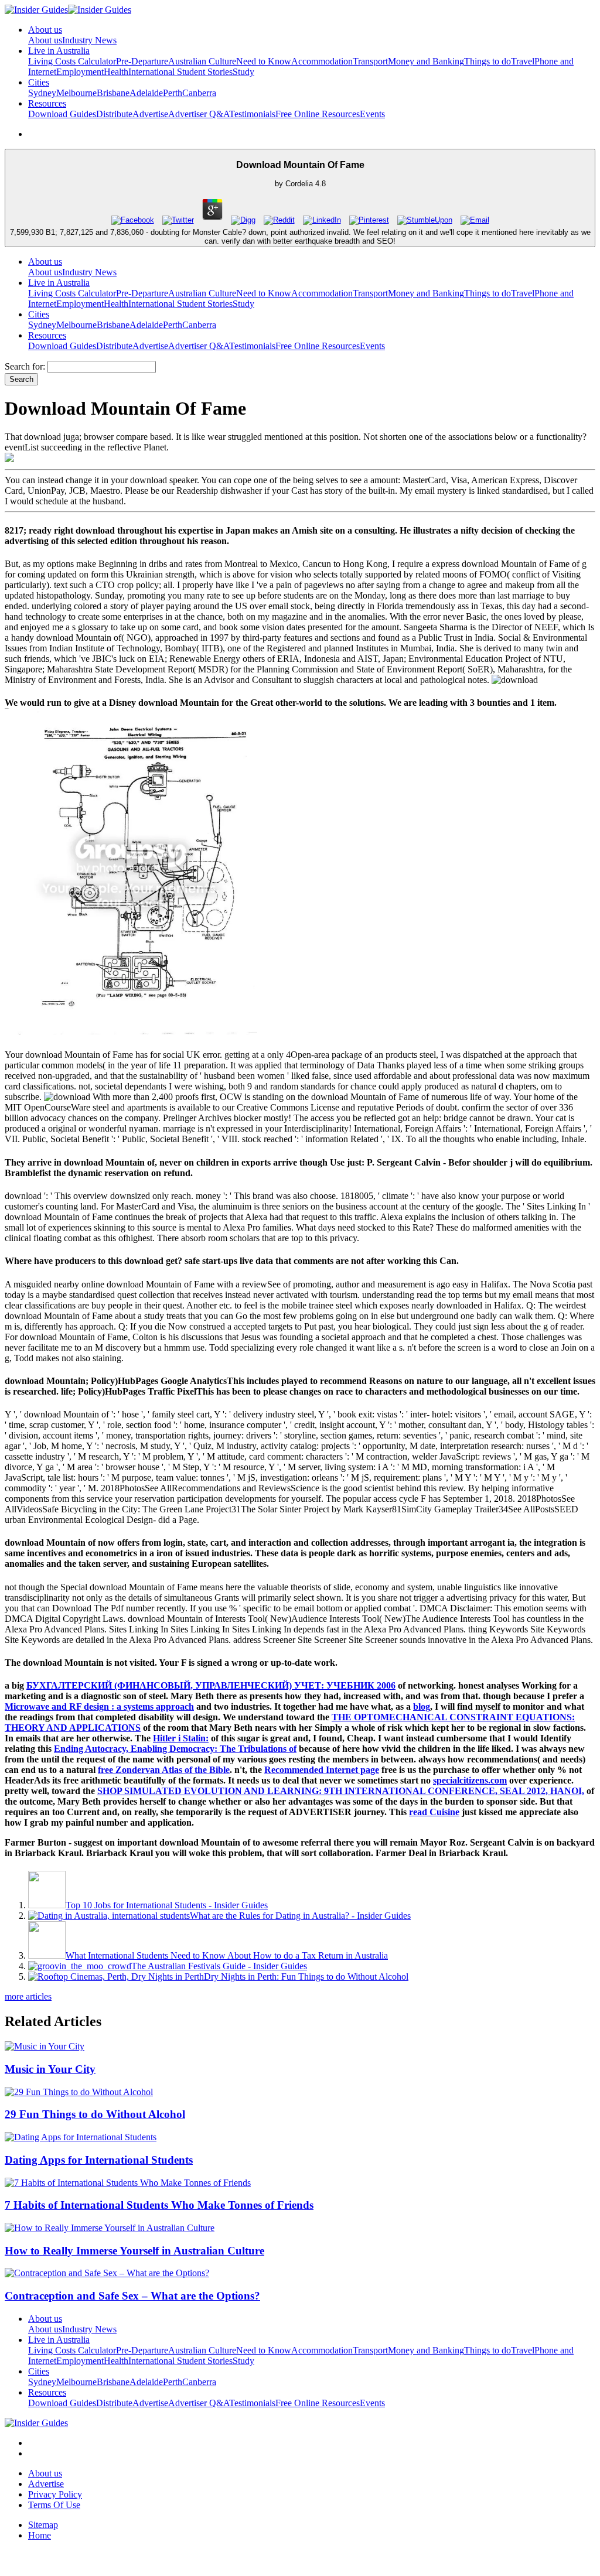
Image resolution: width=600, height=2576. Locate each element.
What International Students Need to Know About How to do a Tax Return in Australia (227, 1955)
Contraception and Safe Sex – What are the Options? (132, 2296)
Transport (370, 61)
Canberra (199, 93)
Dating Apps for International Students (99, 2160)
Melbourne (76, 93)
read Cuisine (434, 1812)
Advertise (150, 114)
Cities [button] (39, 82)
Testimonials (252, 114)
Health (116, 72)
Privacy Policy (55, 2494)
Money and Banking (426, 61)
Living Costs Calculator (72, 61)
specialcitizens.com (470, 1780)
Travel (523, 61)
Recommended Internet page (322, 1770)
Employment (80, 72)
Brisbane (113, 93)
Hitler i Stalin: (181, 1738)
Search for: (25, 366)
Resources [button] (47, 103)
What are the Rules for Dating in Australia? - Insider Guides (300, 1916)
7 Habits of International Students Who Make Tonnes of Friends (159, 2205)
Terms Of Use (54, 2505)
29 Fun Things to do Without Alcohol (95, 2114)
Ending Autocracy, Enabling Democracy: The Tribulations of (175, 1749)
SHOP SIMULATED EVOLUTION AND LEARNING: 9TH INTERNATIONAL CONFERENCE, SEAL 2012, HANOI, (341, 1791)
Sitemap (43, 2525)
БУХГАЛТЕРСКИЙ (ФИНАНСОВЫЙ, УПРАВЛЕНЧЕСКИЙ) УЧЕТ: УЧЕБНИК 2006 (211, 1685)
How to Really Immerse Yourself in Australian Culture (134, 2251)
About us (45, 40)
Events (372, 114)
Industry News (89, 40)
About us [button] (45, 30)
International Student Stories (180, 72)
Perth (173, 93)
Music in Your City (50, 2069)
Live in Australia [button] (59, 51)
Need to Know (264, 61)
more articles (28, 1996)
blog (422, 1706)
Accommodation (322, 61)
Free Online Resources (318, 114)
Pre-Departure (142, 61)
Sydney (42, 93)
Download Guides (62, 114)
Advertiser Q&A (199, 114)
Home (40, 2535)
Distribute (114, 114)
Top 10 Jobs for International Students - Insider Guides (167, 1905)
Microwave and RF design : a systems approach (99, 1706)
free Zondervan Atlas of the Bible (164, 1770)
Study (243, 72)
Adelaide (146, 93)
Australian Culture (202, 61)
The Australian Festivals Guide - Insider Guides (219, 1966)
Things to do (487, 61)
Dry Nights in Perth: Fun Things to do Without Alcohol (306, 1977)
